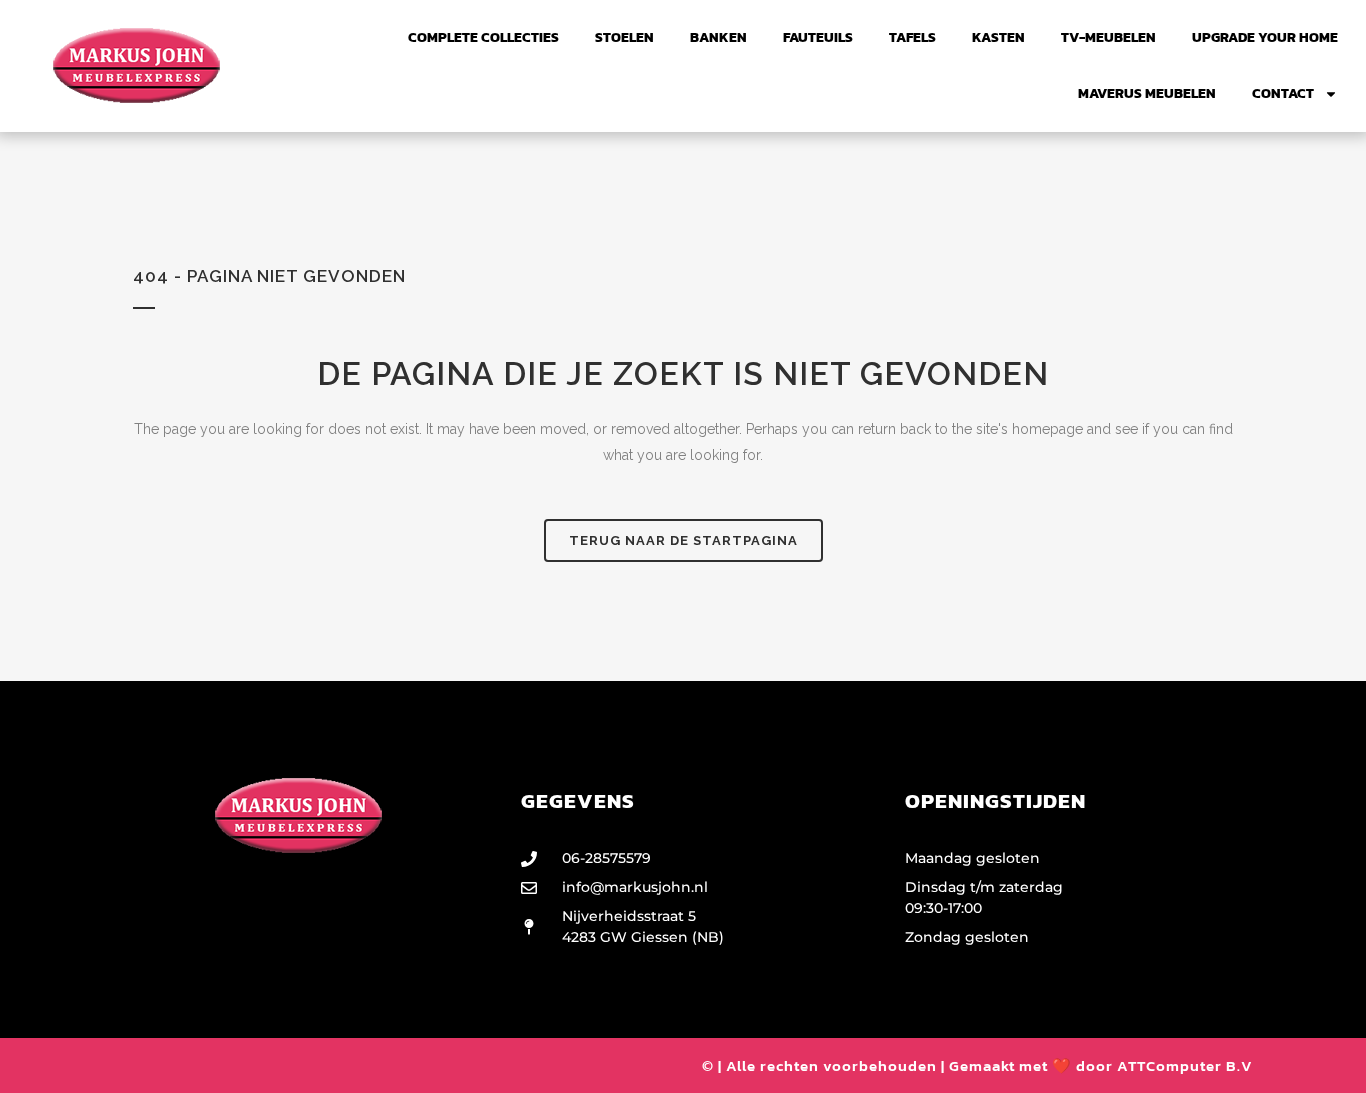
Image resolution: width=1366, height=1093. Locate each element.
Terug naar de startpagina (683, 540)
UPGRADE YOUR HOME (1265, 37)
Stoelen (624, 37)
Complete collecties (483, 37)
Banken (718, 37)
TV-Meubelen (1108, 37)
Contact (1283, 93)
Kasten (998, 37)
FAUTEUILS (818, 37)
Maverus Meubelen (1147, 93)
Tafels (912, 37)
